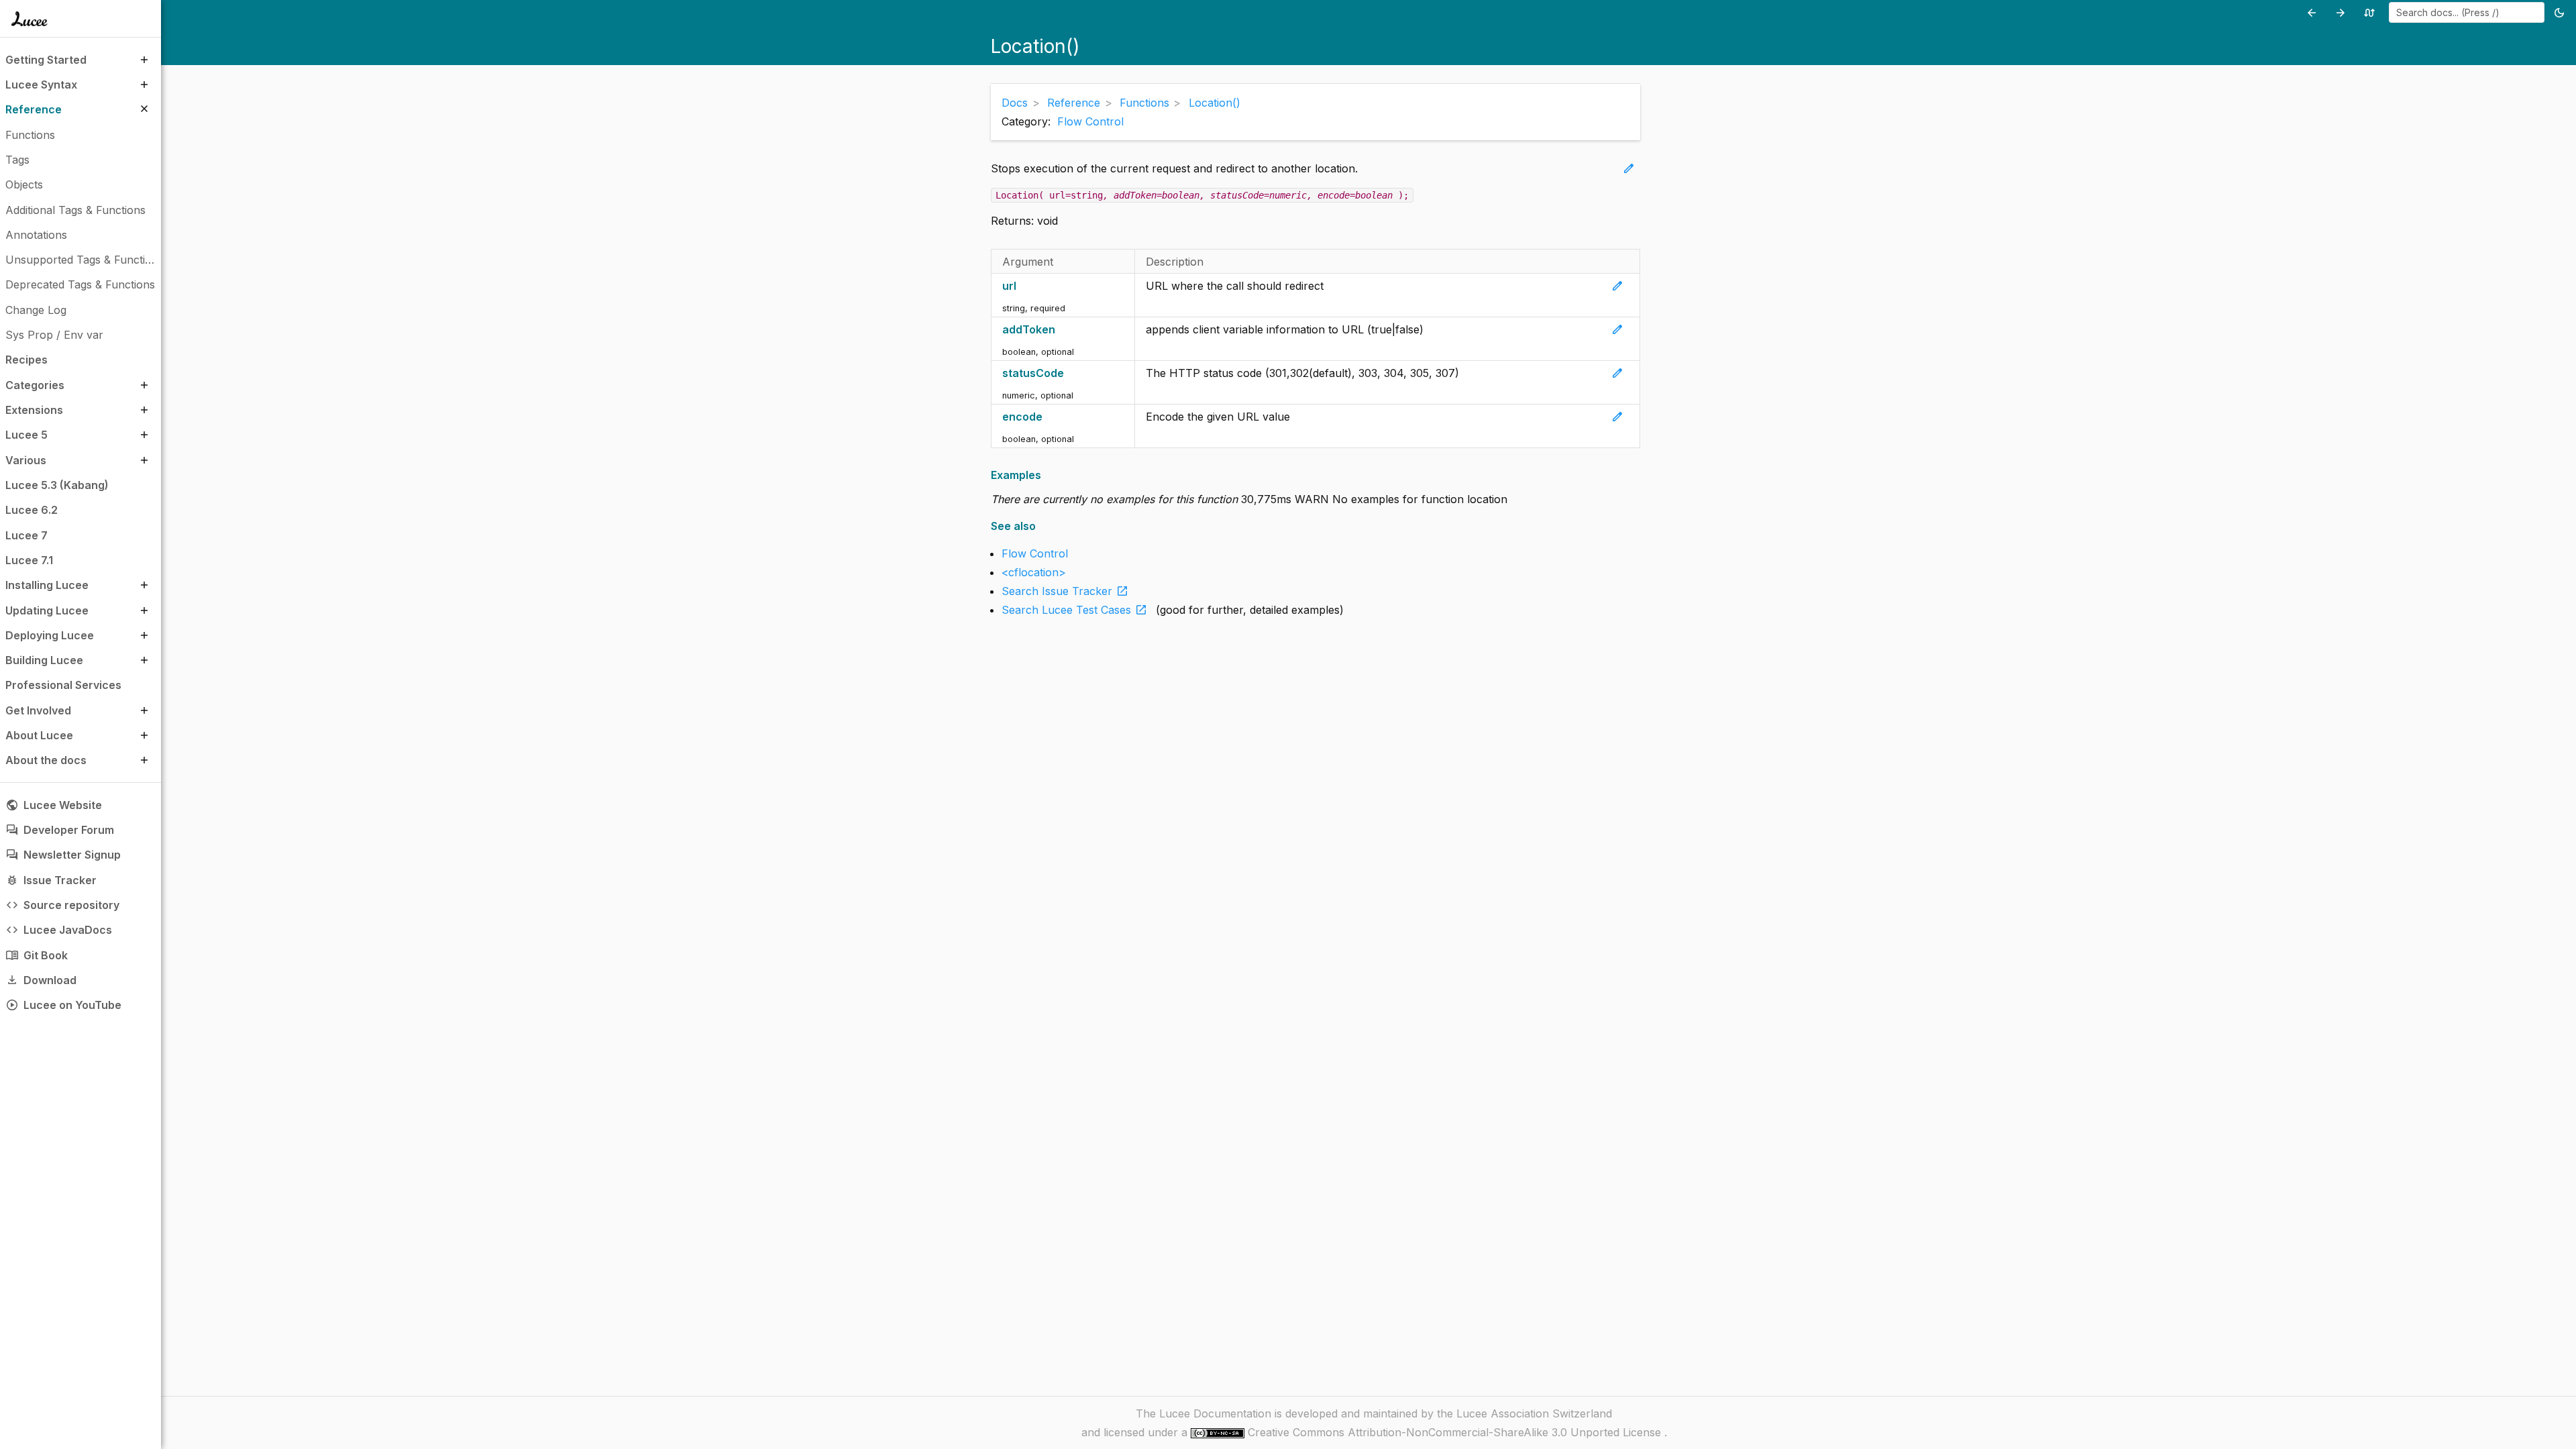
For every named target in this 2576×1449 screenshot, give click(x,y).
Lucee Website (54, 805)
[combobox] (2467, 12)
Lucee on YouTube (63, 1005)
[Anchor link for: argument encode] (1050, 417)
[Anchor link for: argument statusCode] (1071, 373)
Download (41, 980)
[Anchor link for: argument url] (1023, 286)
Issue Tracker (51, 880)
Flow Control (1090, 121)
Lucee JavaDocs (59, 930)
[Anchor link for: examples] (1045, 475)
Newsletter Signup (63, 855)
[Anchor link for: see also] (1040, 526)
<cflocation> (1034, 572)
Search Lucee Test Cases (1075, 610)
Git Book (37, 955)
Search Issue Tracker (1065, 591)
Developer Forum (60, 830)
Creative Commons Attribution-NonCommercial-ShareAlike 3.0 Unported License (1456, 1432)
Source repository (62, 905)
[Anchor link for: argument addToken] (1062, 330)
